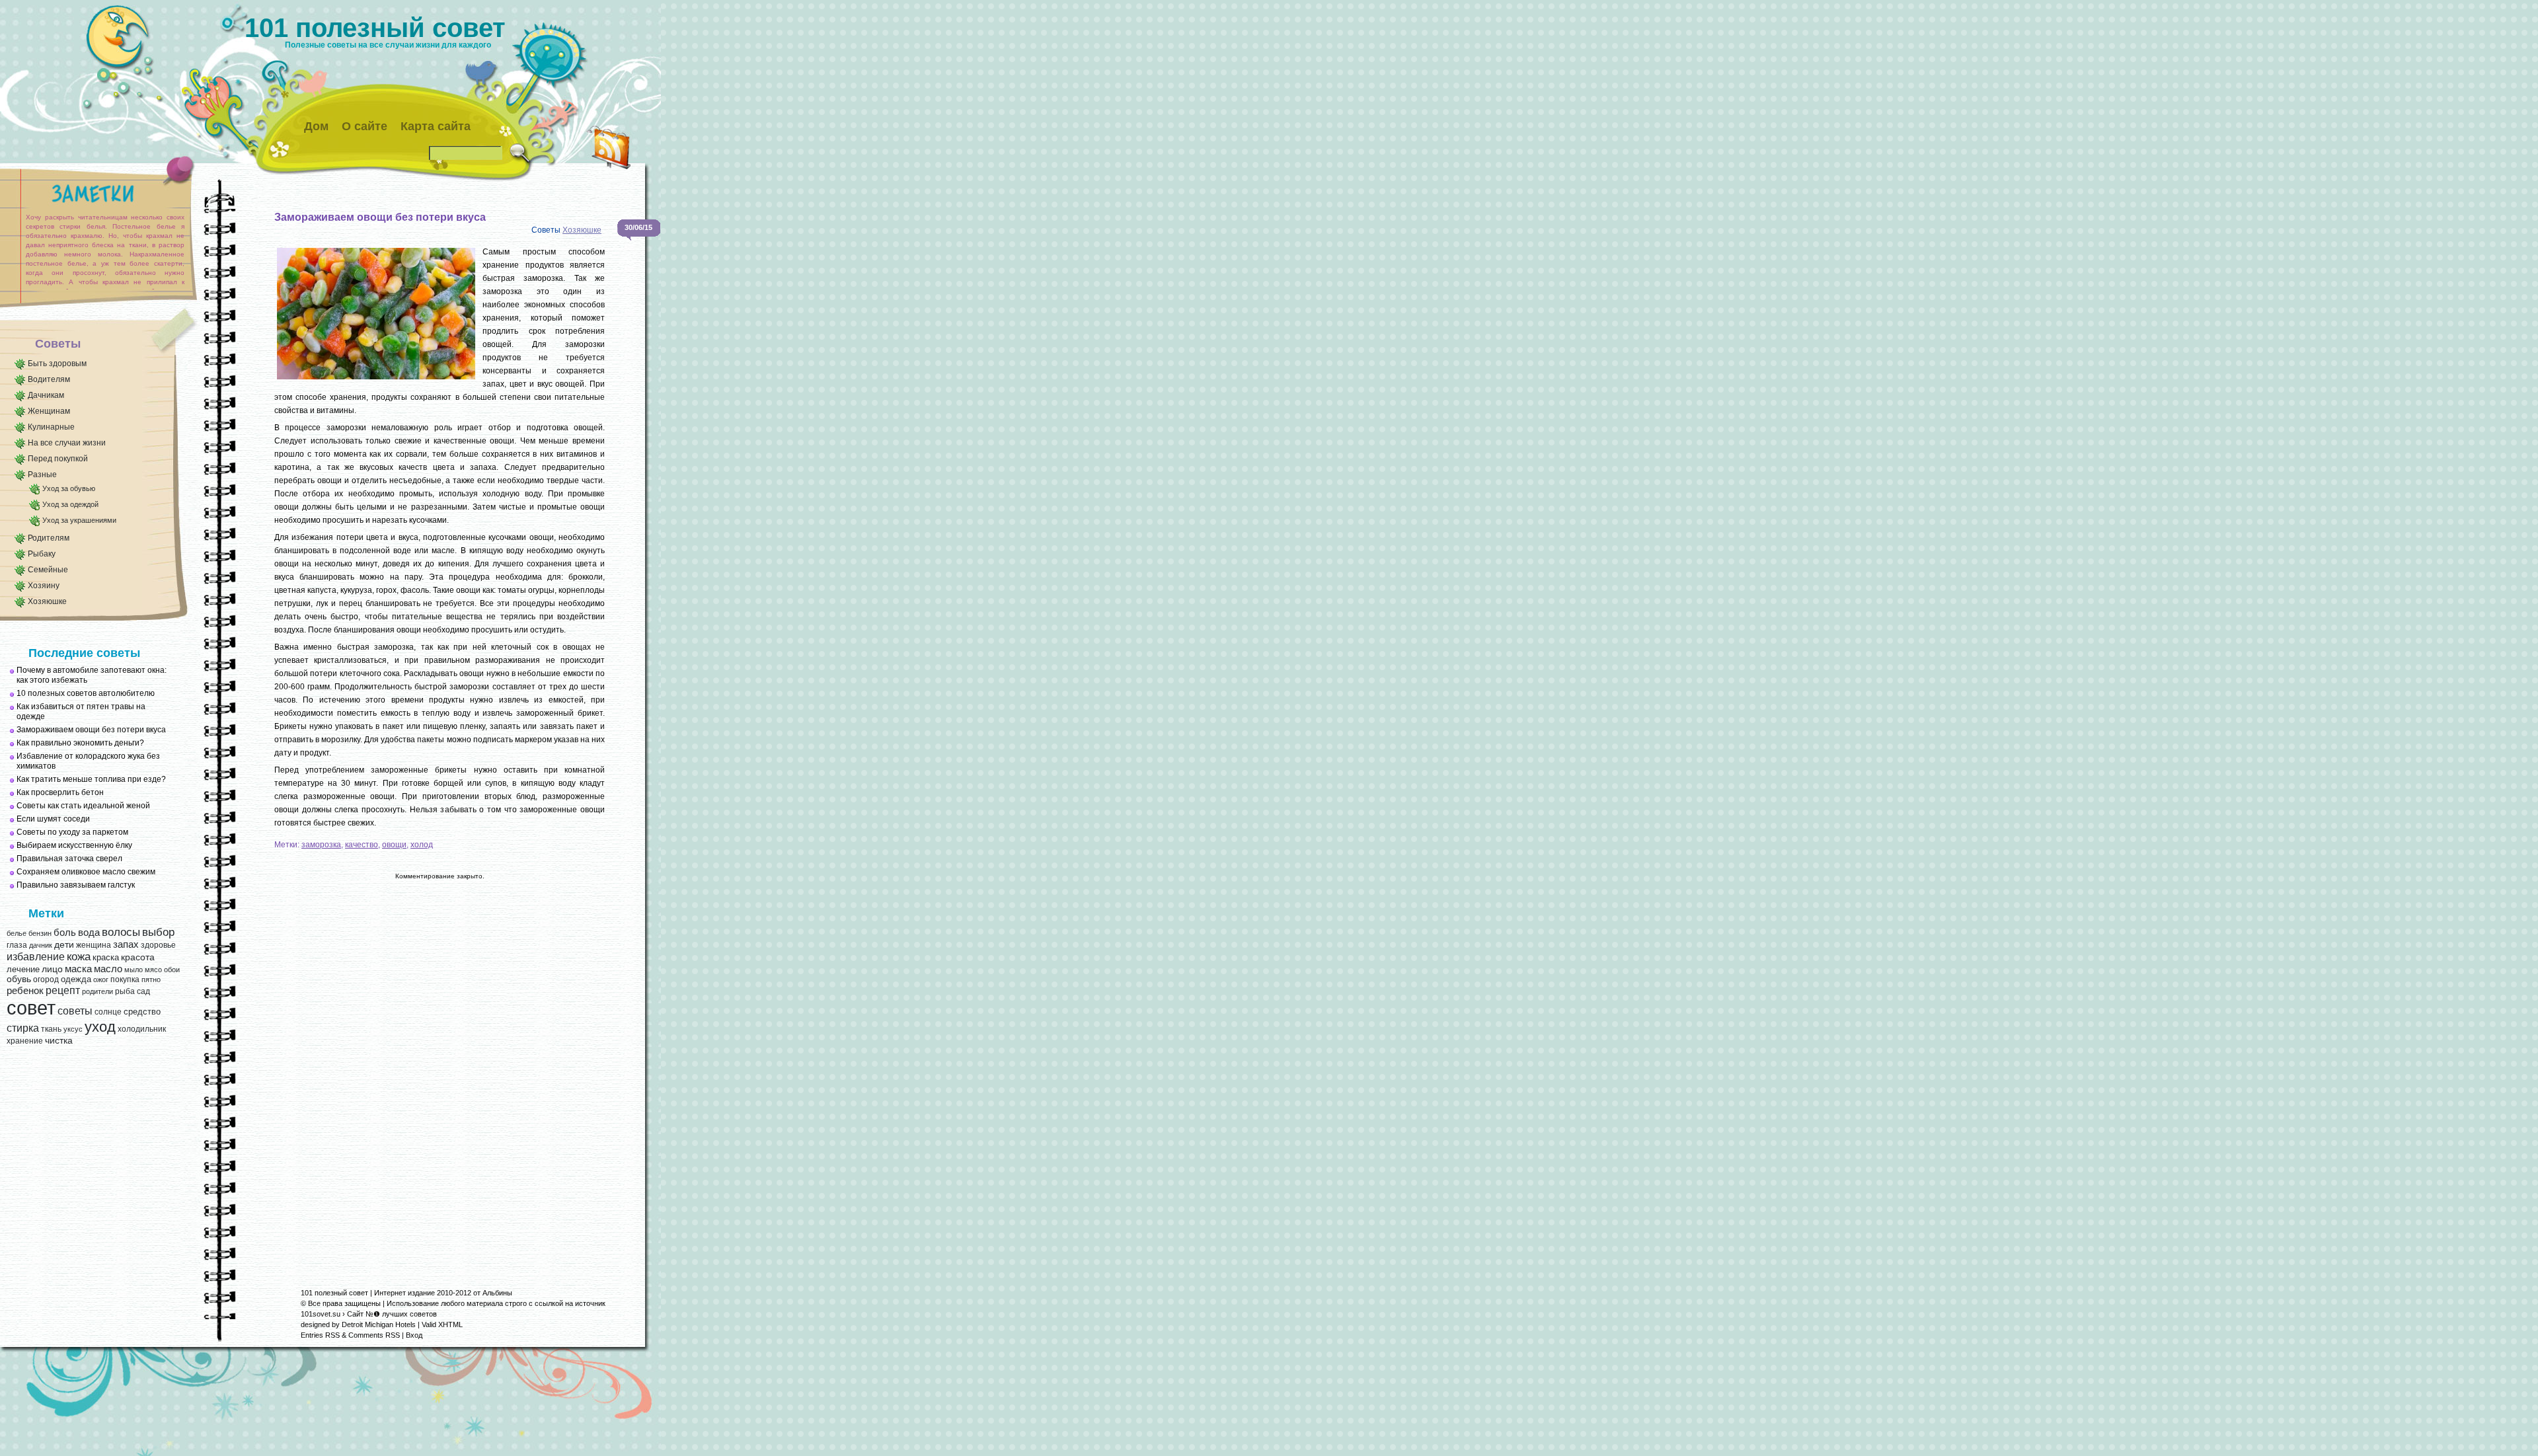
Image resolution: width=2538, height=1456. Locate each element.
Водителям (49, 379)
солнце (108, 1012)
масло (108, 969)
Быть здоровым (57, 364)
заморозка (321, 845)
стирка (23, 1028)
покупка (125, 979)
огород (46, 979)
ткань (51, 1029)
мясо (153, 970)
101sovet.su (321, 1314)
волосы (121, 932)
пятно (151, 979)
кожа (79, 956)
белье (17, 933)
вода (89, 932)
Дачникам (46, 395)
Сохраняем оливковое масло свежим (86, 872)
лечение (23, 969)
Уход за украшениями (79, 520)
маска (78, 969)
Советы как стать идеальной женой (83, 806)
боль (65, 933)
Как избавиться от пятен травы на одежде (81, 711)
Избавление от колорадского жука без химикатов (88, 761)
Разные (42, 475)
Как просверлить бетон (60, 792)
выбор (158, 932)
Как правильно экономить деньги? (80, 743)
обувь (19, 979)
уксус (73, 1029)
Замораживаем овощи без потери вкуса (91, 730)
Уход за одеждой (70, 504)
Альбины (497, 1293)
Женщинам (49, 411)
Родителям (49, 538)
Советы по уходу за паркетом (72, 832)
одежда (76, 979)
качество (362, 845)
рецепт (63, 990)
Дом (316, 126)
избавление (36, 957)
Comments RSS (374, 1335)
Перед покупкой (58, 459)
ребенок (25, 991)
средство (142, 1012)
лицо (52, 969)
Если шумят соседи (53, 819)
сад (143, 991)
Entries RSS (320, 1335)
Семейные (48, 570)
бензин (40, 933)
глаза (17, 945)
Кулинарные (51, 427)
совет (31, 1008)
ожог (101, 979)
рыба (125, 991)
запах (126, 944)
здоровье (158, 945)
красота (138, 957)
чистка (59, 1041)
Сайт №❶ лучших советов (392, 1314)
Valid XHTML (442, 1324)
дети (64, 945)
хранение (25, 1041)
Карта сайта (436, 126)
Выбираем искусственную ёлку (74, 845)
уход (100, 1027)
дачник (41, 945)
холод (422, 845)
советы (75, 1011)
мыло (134, 970)
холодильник (142, 1029)
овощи (394, 845)
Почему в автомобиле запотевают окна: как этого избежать (92, 675)
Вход (414, 1335)
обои (172, 970)
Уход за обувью (69, 488)
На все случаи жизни (67, 443)
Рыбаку (42, 554)
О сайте (365, 126)
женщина (94, 945)
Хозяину (44, 586)
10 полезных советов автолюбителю (86, 693)
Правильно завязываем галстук (76, 885)
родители (97, 991)
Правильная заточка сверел (69, 859)
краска (106, 957)
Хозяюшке (47, 601)
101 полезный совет (375, 28)
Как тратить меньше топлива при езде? (91, 779)
